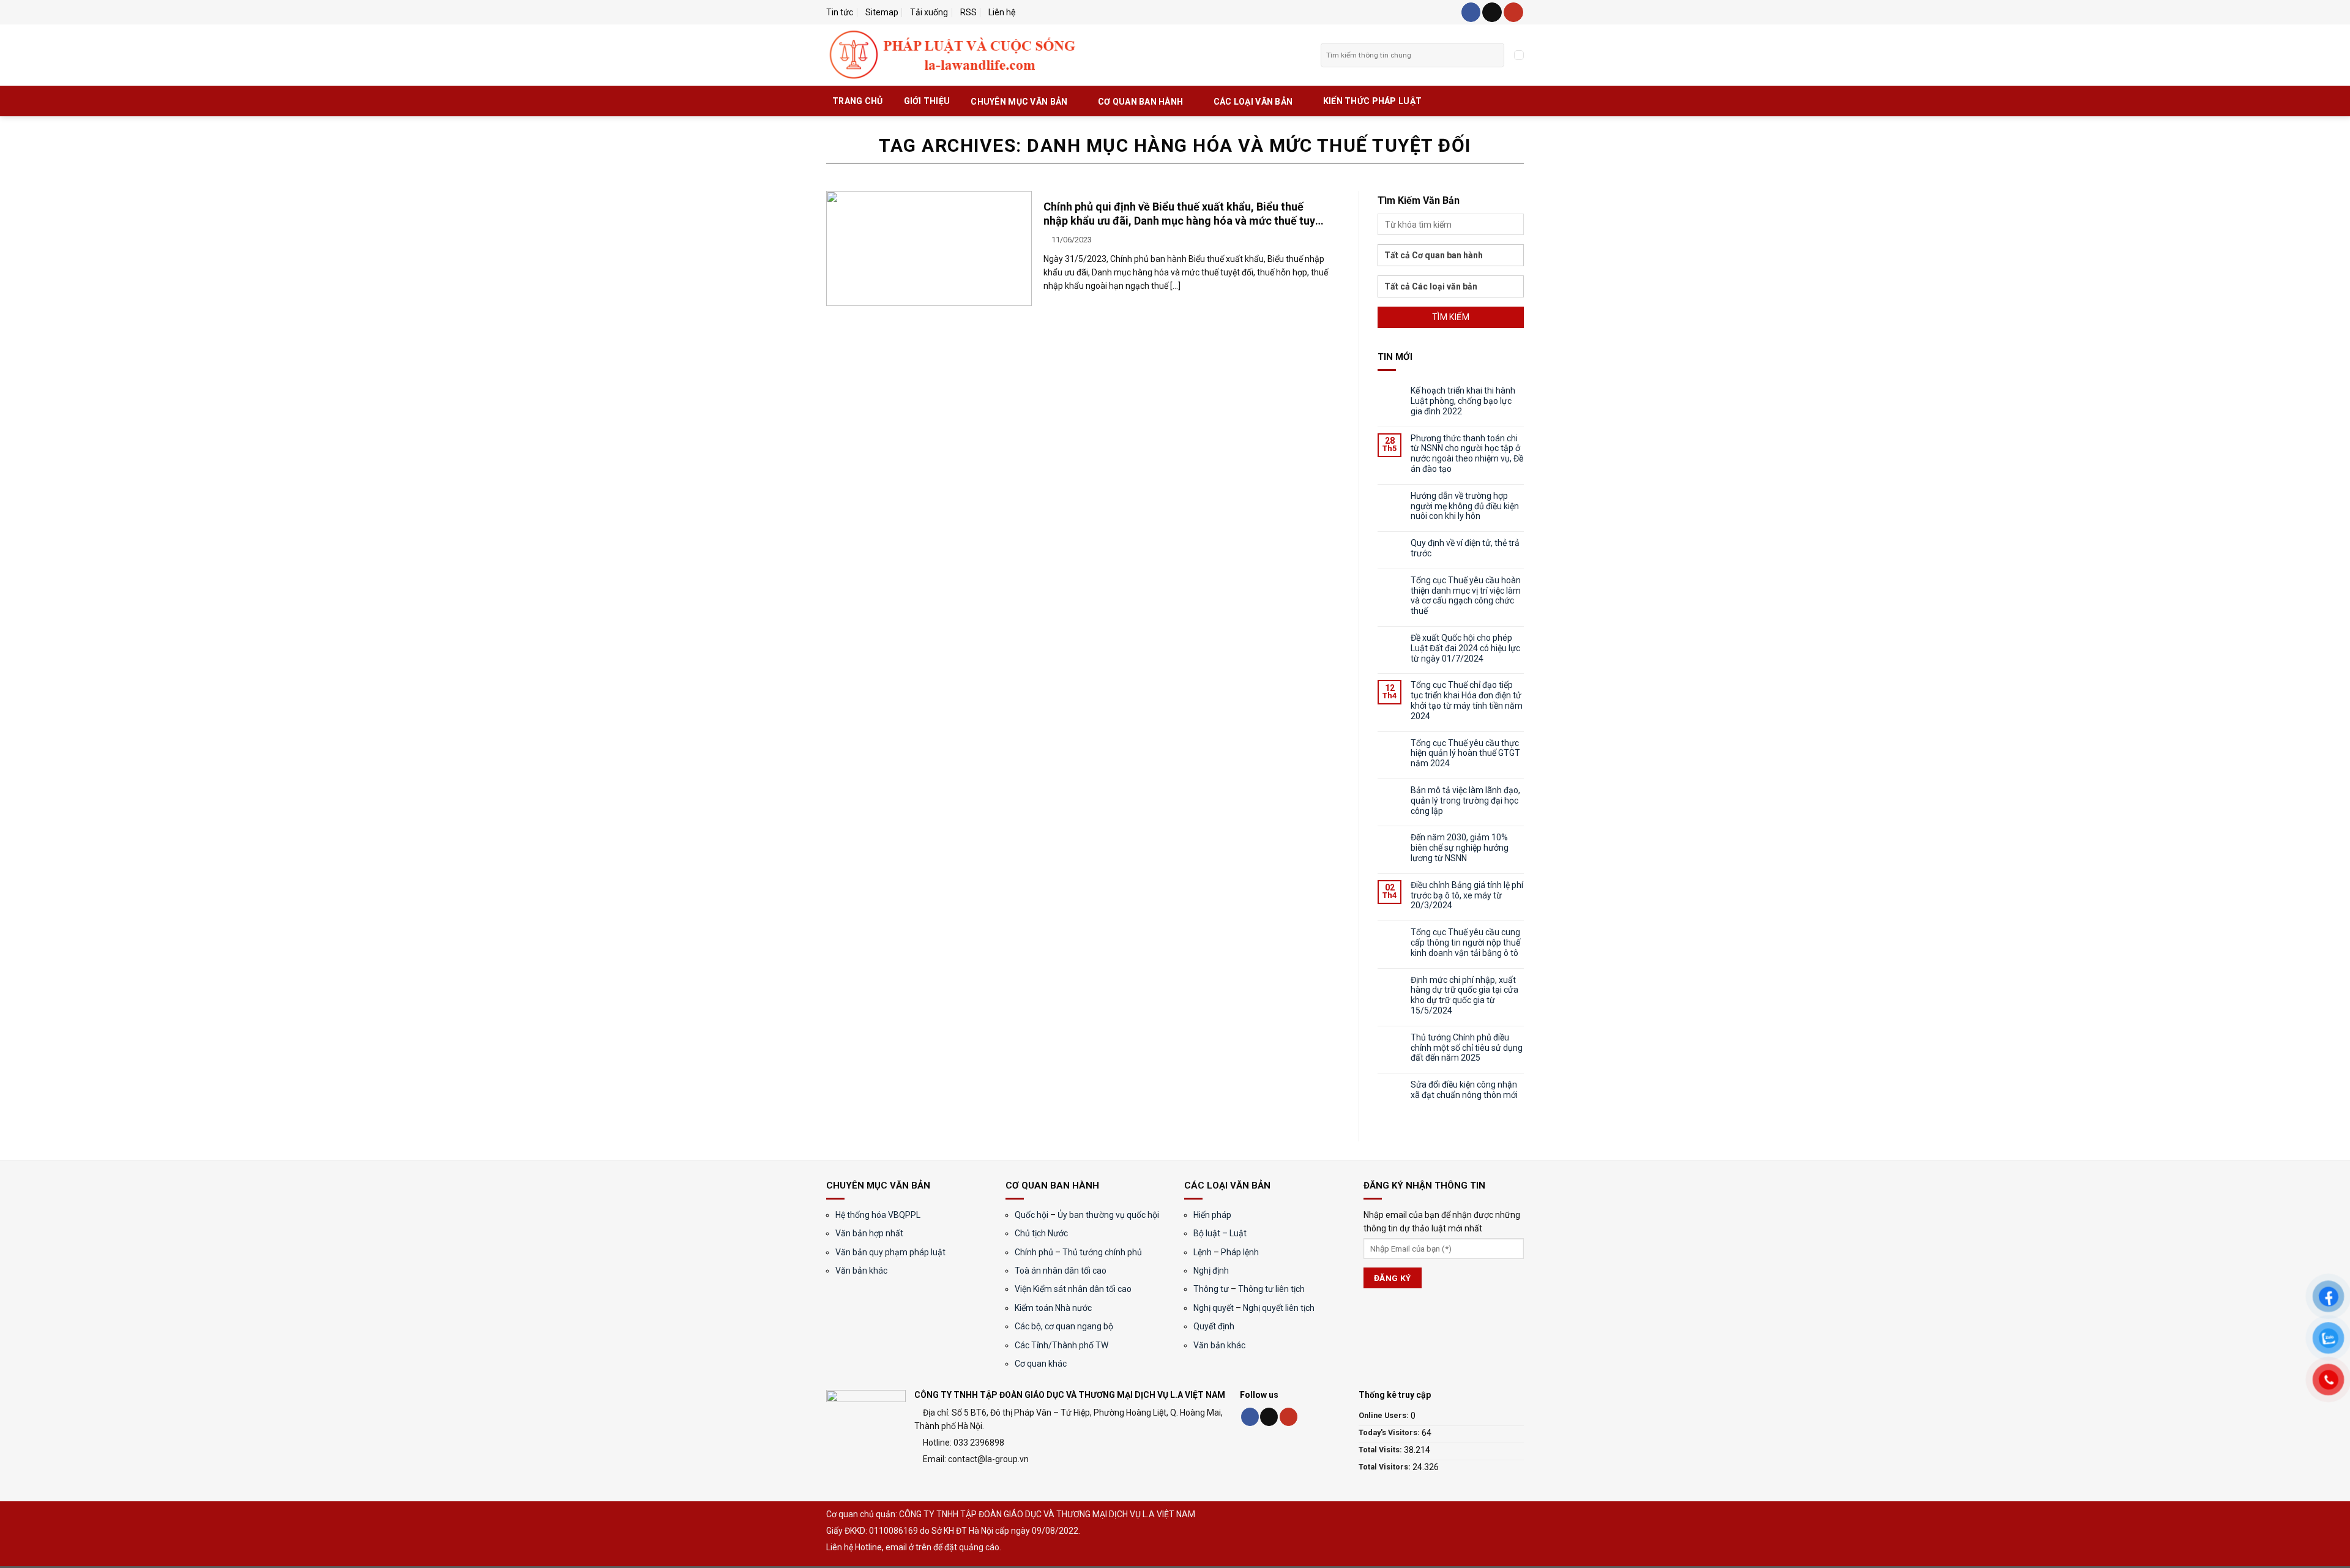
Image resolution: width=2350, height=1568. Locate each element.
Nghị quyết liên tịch (1278, 1308)
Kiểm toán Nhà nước (1053, 1308)
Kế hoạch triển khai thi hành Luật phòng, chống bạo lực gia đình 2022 (1463, 401)
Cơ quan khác (1041, 1364)
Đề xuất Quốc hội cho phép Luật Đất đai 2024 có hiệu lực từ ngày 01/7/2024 (1465, 648)
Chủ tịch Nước (1041, 1233)
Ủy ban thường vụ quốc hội (1108, 1215)
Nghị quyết (1214, 1308)
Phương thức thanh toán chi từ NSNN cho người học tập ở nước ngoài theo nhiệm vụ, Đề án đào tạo (1467, 454)
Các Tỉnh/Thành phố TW (1061, 1345)
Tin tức (840, 12)
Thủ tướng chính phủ (1102, 1252)
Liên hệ (1002, 12)
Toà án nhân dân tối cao (1061, 1271)
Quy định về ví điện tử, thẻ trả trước (1465, 548)
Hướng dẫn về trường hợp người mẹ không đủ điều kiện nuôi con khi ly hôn (1465, 506)
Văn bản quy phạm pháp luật (890, 1252)
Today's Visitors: (1390, 1432)
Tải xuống (929, 12)
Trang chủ (858, 101)
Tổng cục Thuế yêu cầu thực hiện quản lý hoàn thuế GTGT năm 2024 (1465, 753)
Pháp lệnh (1240, 1252)
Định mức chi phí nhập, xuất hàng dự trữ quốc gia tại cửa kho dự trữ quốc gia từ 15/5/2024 (1464, 995)
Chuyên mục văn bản (1019, 102)
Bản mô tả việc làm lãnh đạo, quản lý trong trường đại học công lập (1465, 801)
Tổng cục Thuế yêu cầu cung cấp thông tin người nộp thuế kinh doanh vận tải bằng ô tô (1465, 943)
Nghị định (1211, 1271)
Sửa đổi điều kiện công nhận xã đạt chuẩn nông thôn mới (1464, 1090)
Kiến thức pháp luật (1372, 101)
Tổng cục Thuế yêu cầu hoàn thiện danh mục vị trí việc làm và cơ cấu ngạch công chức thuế (1466, 595)
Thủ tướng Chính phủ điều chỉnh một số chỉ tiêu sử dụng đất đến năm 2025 (1467, 1048)
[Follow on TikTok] (1492, 12)
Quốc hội (1031, 1215)
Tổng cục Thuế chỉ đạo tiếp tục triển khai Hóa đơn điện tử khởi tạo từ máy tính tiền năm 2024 (1467, 700)
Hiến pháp (1212, 1215)
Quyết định (1214, 1326)
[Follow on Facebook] (1471, 12)
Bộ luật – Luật (1220, 1233)
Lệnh (1203, 1252)
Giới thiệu (927, 101)
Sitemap (882, 12)
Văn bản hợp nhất (869, 1233)
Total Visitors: (1386, 1467)
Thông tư (1211, 1289)
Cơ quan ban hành (1140, 102)
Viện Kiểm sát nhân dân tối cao (1073, 1289)
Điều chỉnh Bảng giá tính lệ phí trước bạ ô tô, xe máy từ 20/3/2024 (1467, 895)
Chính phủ (1034, 1252)
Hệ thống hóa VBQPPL (878, 1215)
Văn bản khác (861, 1271)
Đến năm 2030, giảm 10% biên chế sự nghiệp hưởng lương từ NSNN (1460, 848)
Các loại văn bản (1253, 102)
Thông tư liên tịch (1271, 1289)
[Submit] (1494, 55)
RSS (968, 12)
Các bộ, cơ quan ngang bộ (1064, 1326)
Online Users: (1385, 1415)
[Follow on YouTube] (1513, 12)
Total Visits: (1381, 1450)
